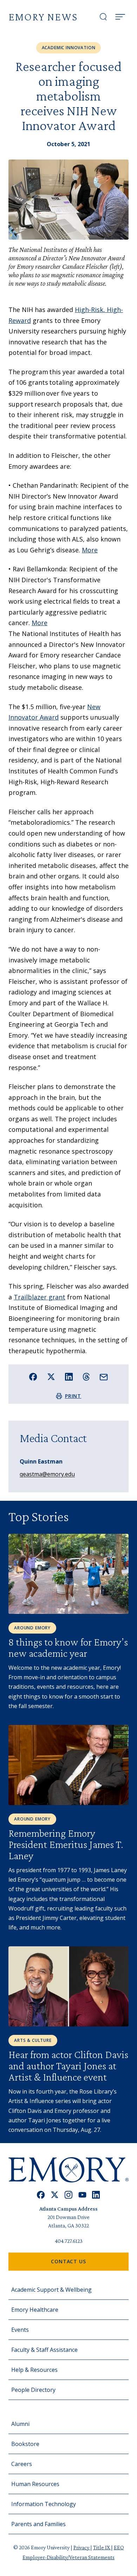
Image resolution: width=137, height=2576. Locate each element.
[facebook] (41, 2195)
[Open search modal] (103, 17)
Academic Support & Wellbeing (51, 2290)
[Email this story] (104, 1377)
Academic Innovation (69, 48)
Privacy (82, 2547)
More (90, 550)
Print (73, 1396)
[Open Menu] (120, 17)
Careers (22, 2464)
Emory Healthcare (35, 2310)
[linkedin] (96, 2195)
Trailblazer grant (40, 1297)
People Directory (33, 2390)
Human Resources (35, 2484)
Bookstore (25, 2444)
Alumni (20, 2424)
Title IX (102, 2547)
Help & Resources (34, 2370)
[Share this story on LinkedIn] (69, 1377)
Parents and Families (38, 2524)
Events (20, 2330)
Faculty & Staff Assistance (44, 2350)
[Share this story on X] (51, 1377)
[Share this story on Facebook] (33, 1377)
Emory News (43, 17)
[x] (55, 2195)
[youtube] (82, 2195)
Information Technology (44, 2504)
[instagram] (68, 2195)
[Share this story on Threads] (86, 1377)
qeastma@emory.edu (47, 1474)
